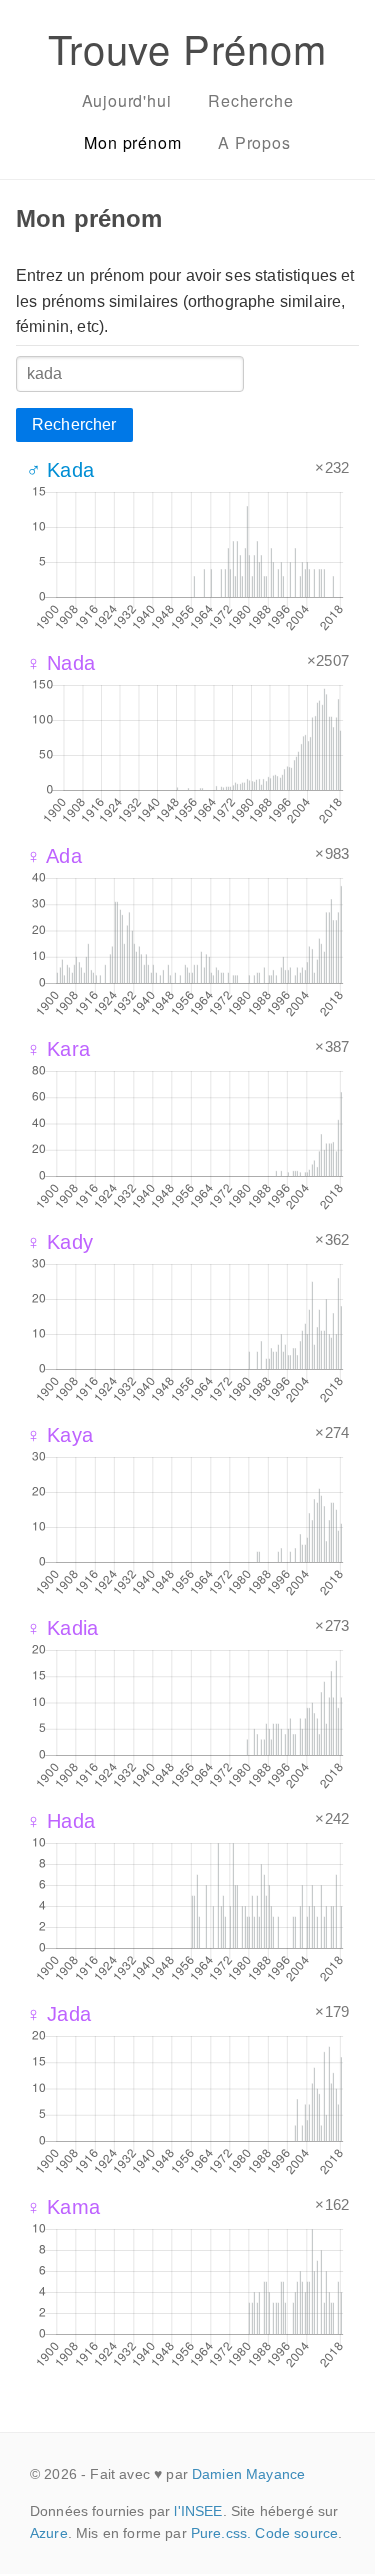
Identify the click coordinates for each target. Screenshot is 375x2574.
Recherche (250, 100)
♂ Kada (60, 470)
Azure (49, 2533)
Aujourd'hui (127, 100)
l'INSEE (198, 2511)
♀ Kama (63, 2207)
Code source (296, 2533)
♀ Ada (54, 856)
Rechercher (74, 424)
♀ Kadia (62, 1628)
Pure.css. (221, 2533)
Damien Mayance (248, 2474)
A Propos (254, 142)
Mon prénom (132, 142)
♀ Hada (60, 1821)
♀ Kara (58, 1049)
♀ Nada (60, 663)
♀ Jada (58, 2014)
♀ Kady (59, 1242)
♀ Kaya (59, 1435)
